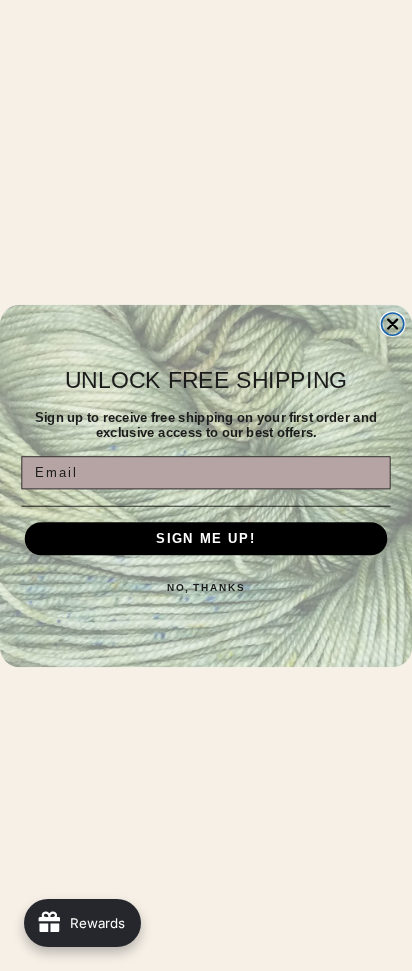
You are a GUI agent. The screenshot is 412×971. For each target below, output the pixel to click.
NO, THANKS (206, 588)
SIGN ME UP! (206, 538)
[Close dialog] (393, 323)
